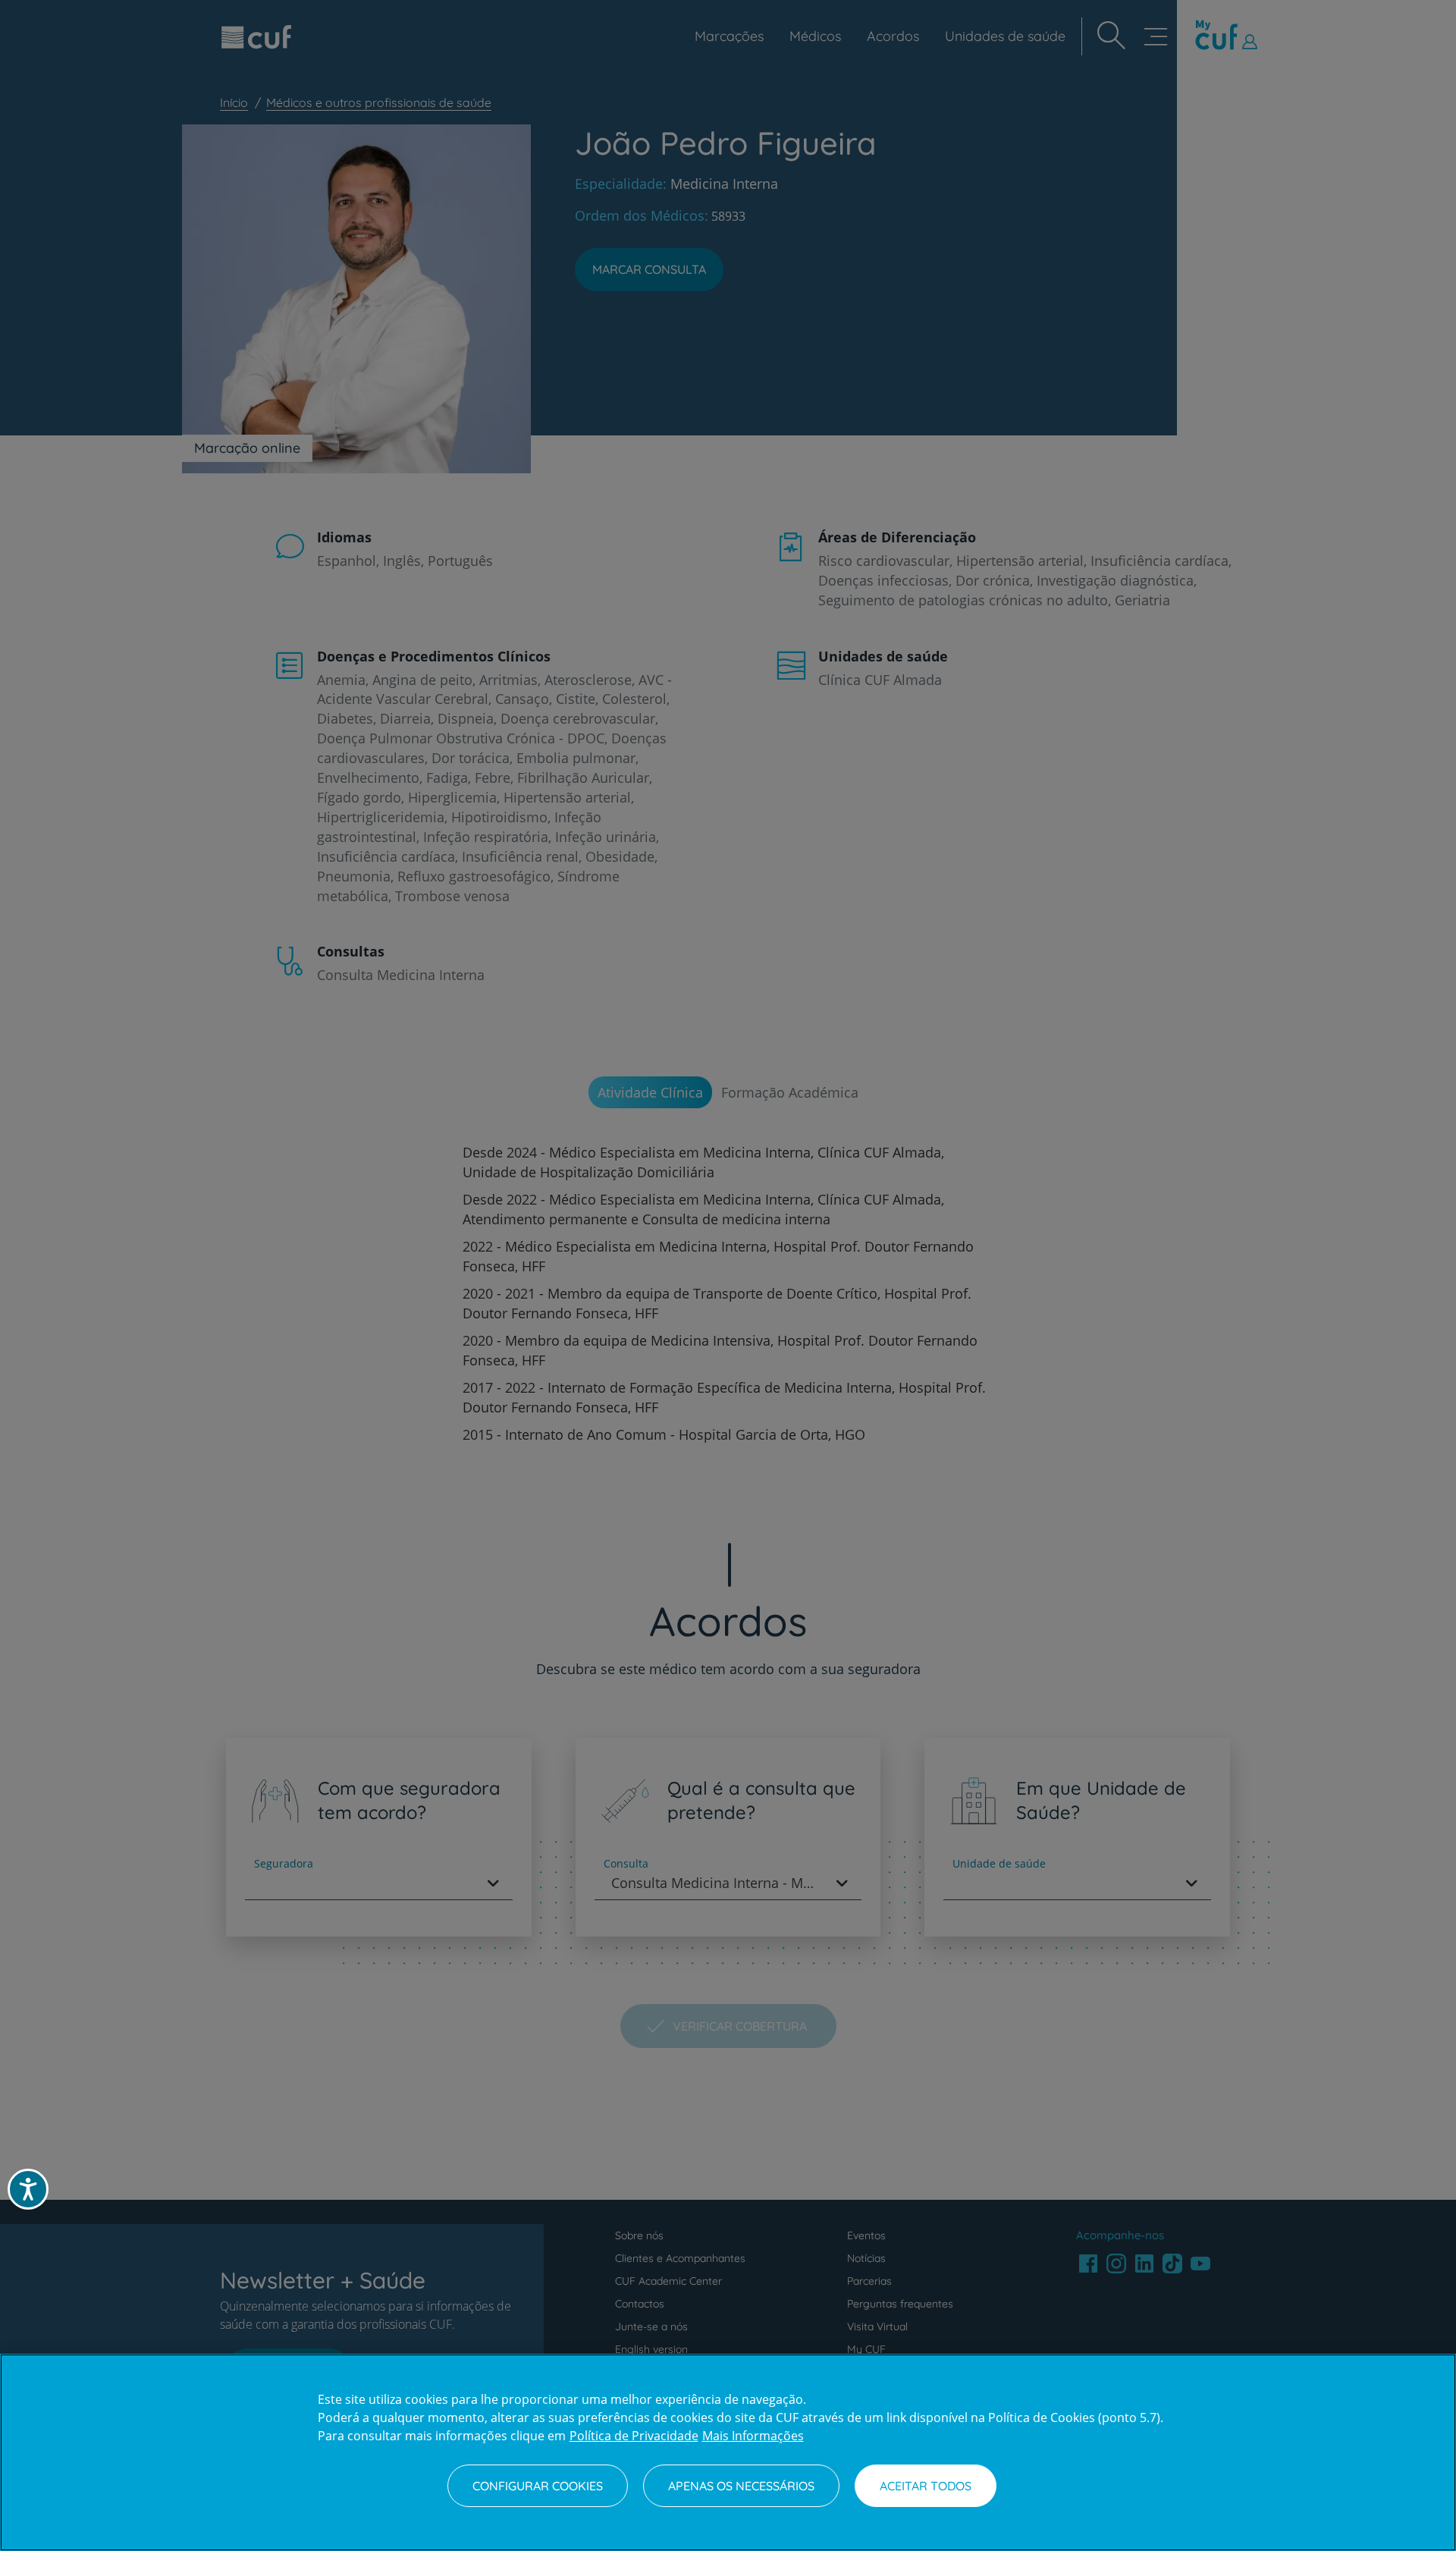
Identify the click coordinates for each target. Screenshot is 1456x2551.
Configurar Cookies (538, 2486)
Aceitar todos (926, 2486)
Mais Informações (753, 2436)
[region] (728, 2452)
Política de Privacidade (634, 2436)
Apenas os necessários (741, 2486)
